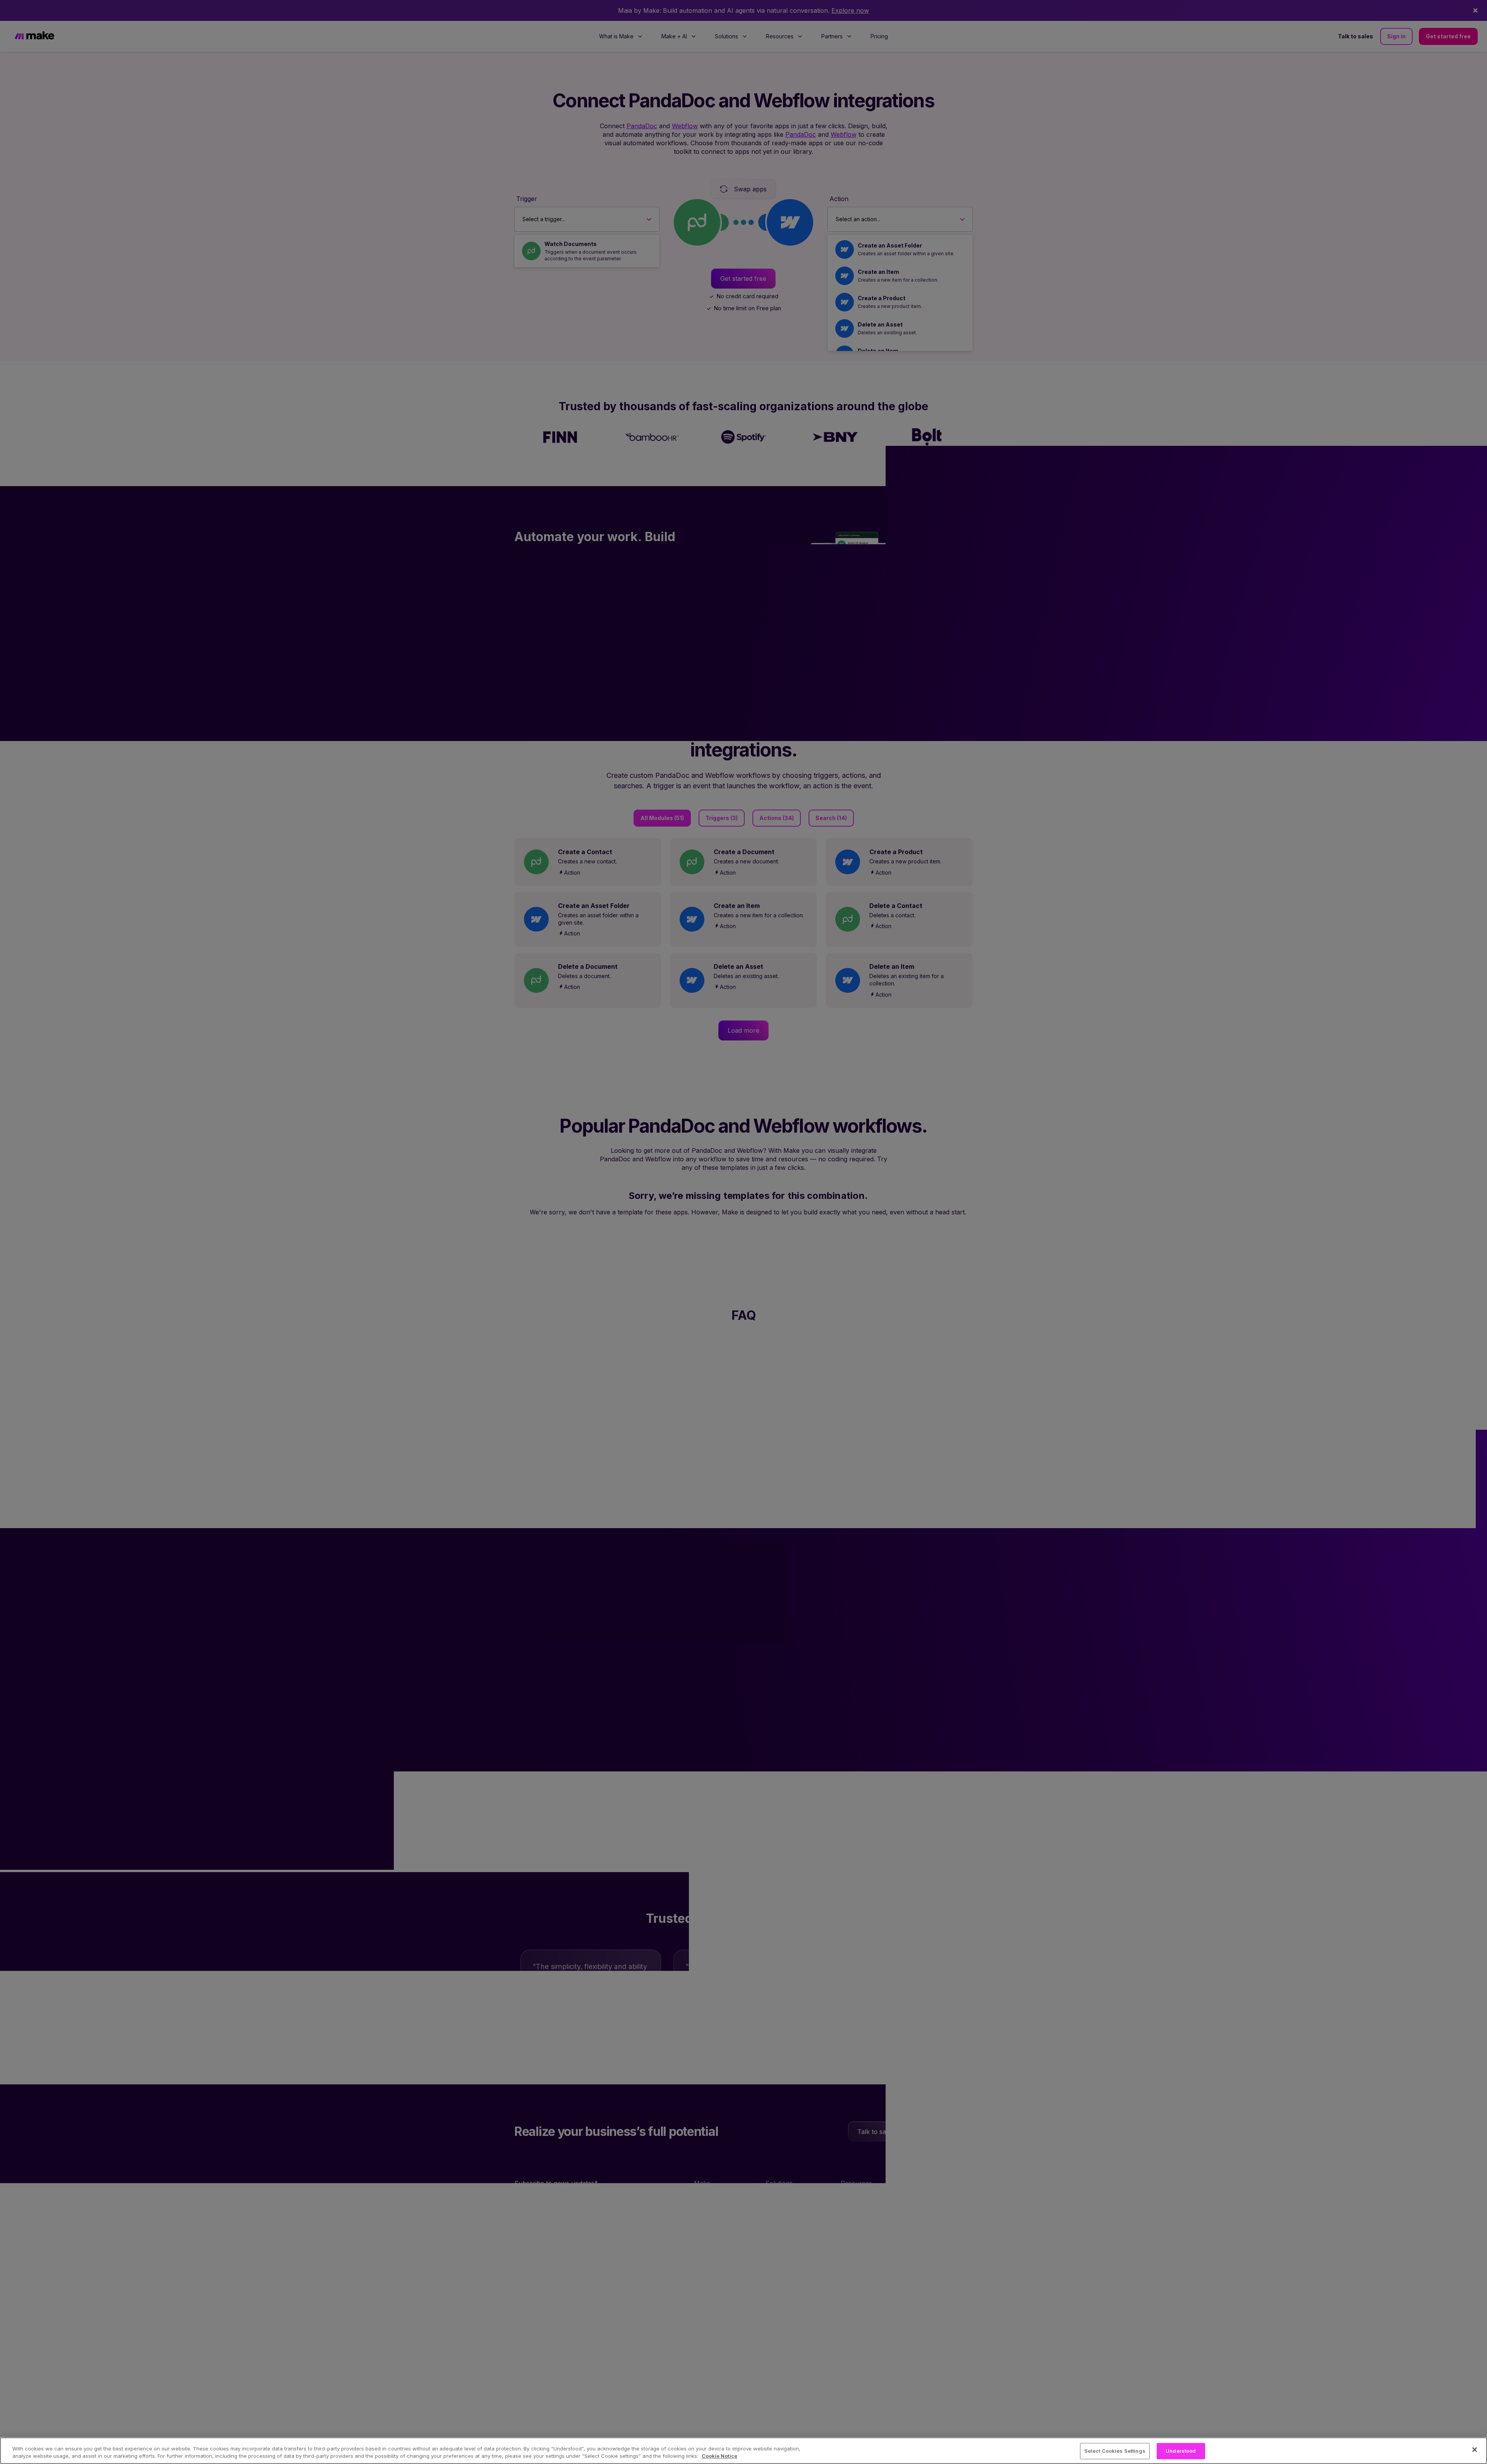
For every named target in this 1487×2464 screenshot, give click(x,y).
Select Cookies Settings (1115, 2451)
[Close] (1475, 2450)
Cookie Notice (719, 2456)
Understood (1181, 2451)
